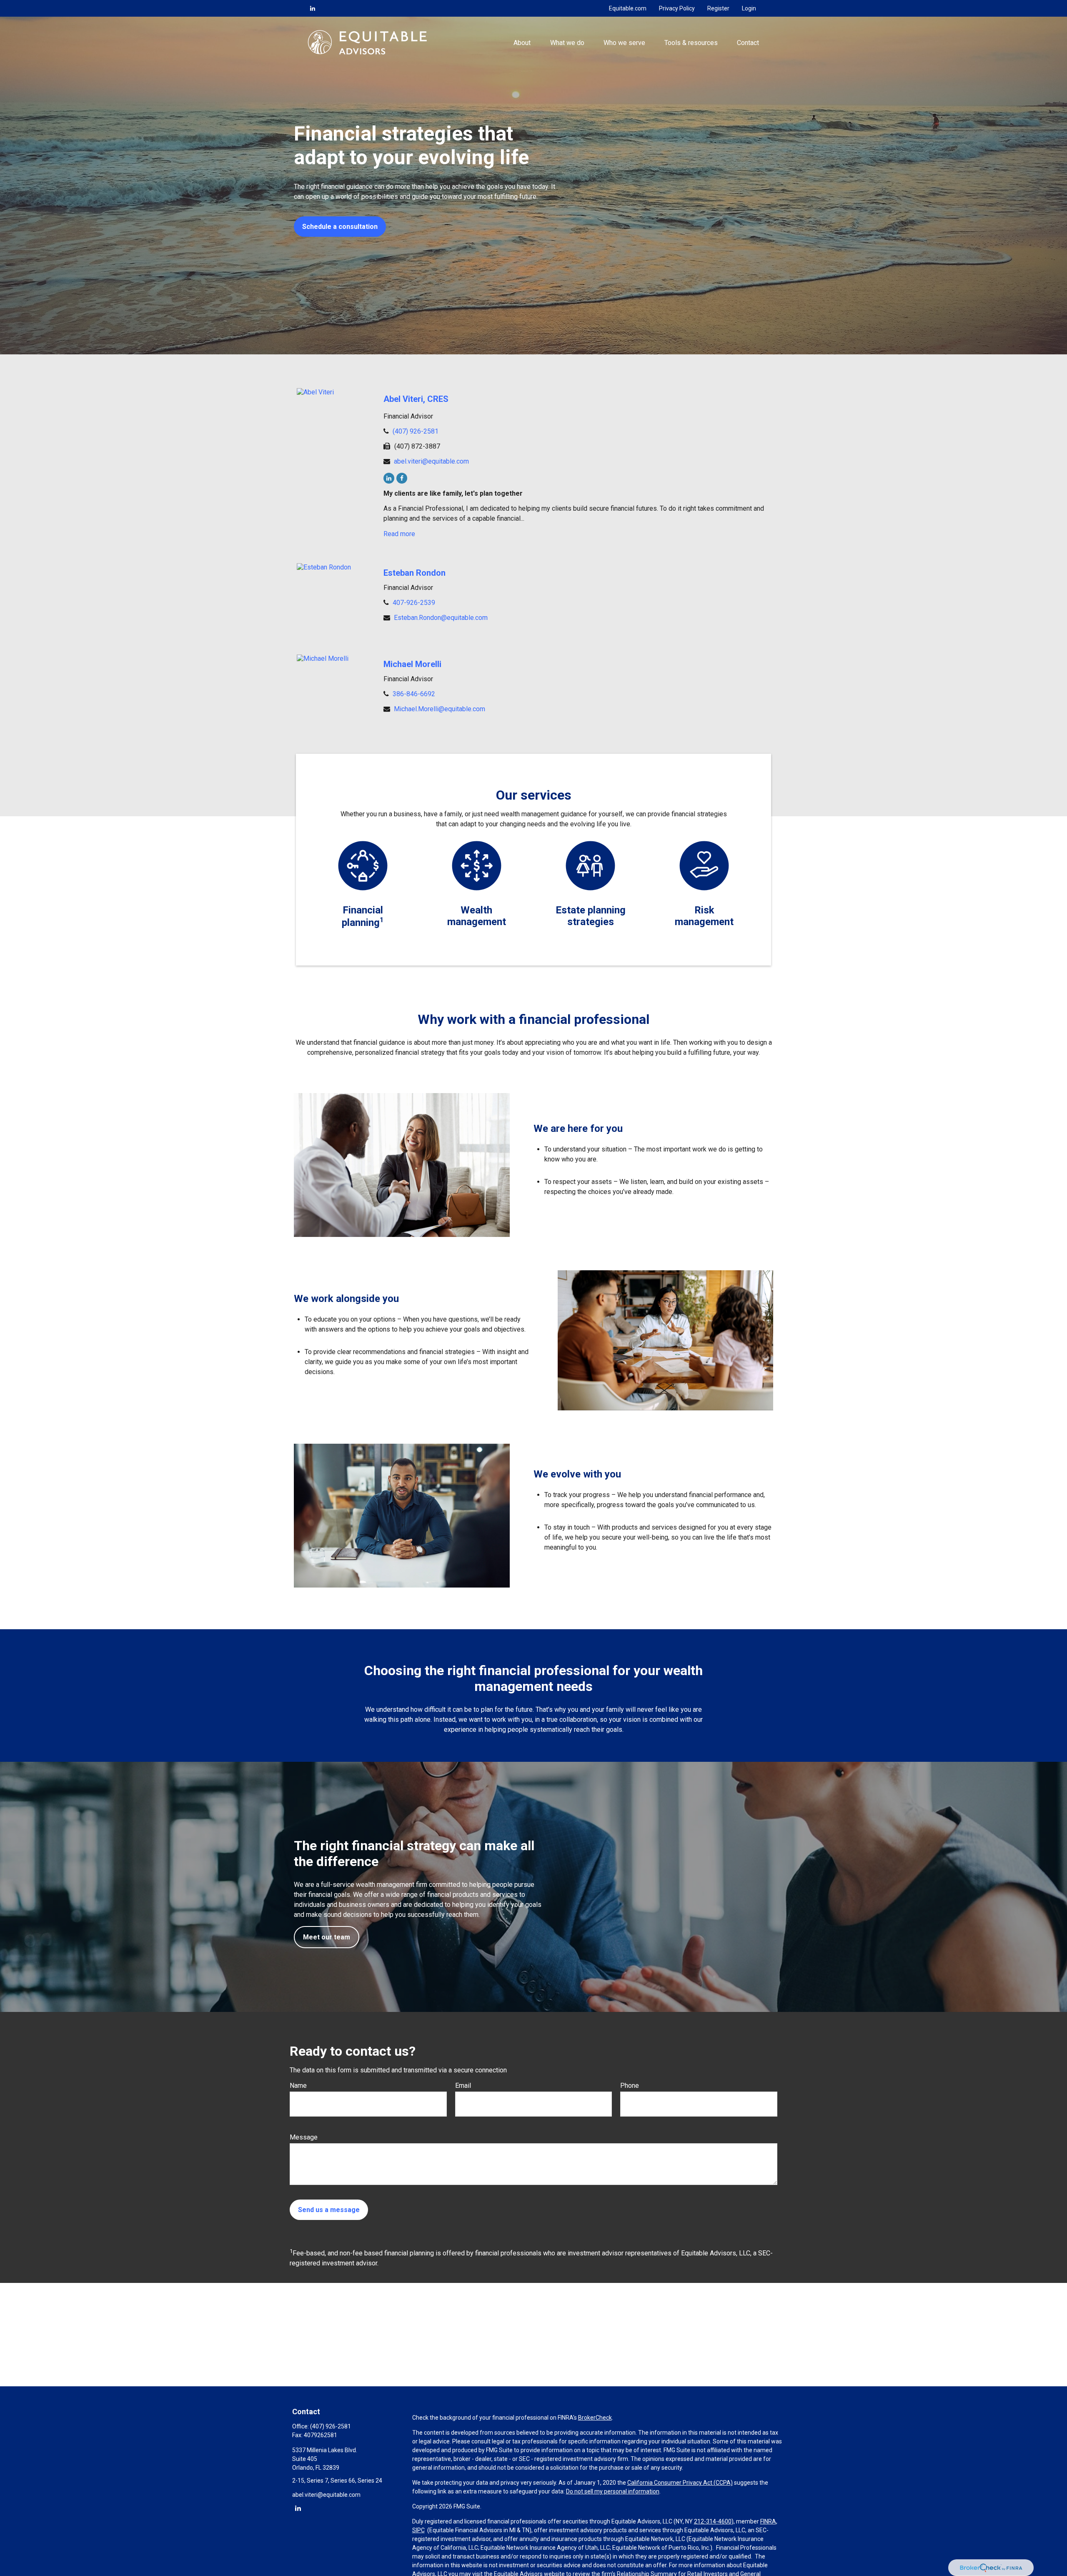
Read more (399, 534)
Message (304, 2137)
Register (718, 8)
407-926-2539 (414, 603)
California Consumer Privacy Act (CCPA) (680, 2483)
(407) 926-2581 (416, 431)
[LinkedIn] (313, 8)
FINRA (768, 2521)
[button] (522, 42)
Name (298, 2086)
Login (749, 8)
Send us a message (329, 2210)
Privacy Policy (677, 8)
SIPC (418, 2530)
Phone (630, 2086)
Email (463, 2086)
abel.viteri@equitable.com (431, 461)
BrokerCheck (595, 2418)
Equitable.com (628, 8)
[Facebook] (402, 478)
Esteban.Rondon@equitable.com (441, 618)
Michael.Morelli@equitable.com (440, 709)
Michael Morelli (412, 664)
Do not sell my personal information (613, 2491)
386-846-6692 (414, 694)
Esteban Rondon (415, 573)
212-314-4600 (713, 2521)
